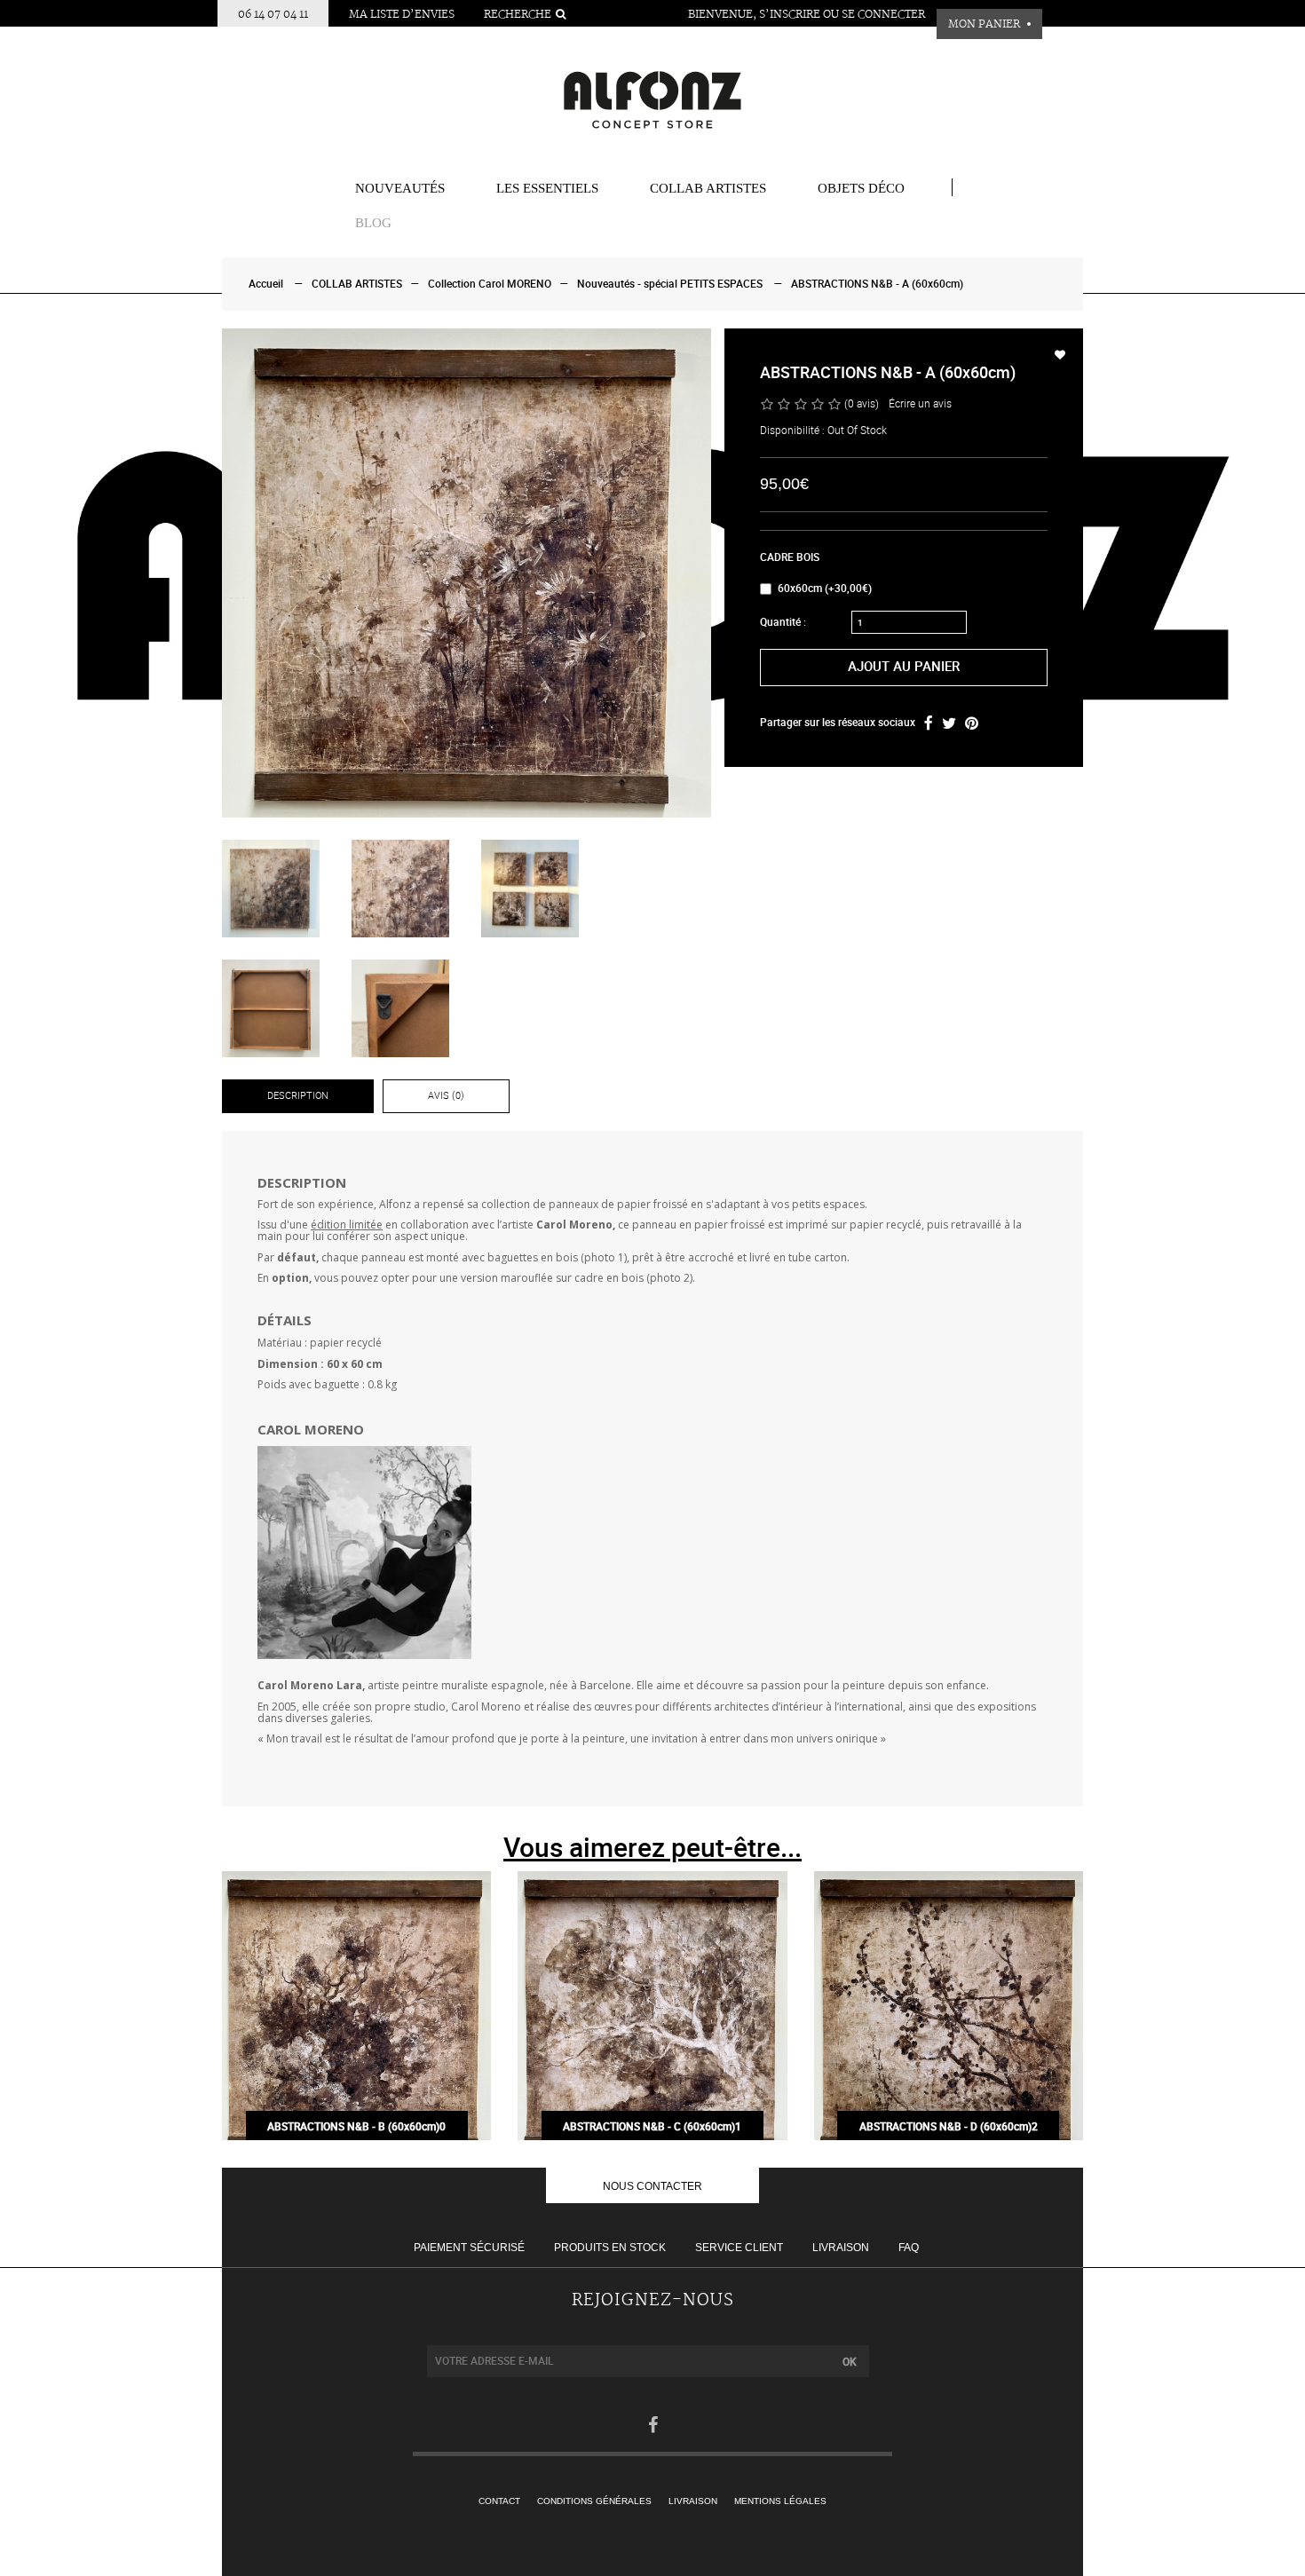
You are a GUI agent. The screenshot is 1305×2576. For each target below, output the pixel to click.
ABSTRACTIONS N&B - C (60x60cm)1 (652, 2127)
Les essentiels (547, 188)
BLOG (373, 223)
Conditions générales (594, 2501)
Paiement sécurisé (469, 2248)
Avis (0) (446, 1096)
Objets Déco (861, 188)
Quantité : (783, 622)
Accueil (266, 284)
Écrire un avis (920, 404)
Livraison (841, 2248)
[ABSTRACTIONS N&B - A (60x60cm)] (467, 573)
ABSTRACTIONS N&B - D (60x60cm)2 (949, 2127)
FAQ (909, 2248)
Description (298, 1096)
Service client (739, 2248)
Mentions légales (780, 2501)
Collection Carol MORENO (490, 284)
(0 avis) (862, 404)
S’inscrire (790, 15)
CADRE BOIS (790, 557)
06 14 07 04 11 (273, 15)
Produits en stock (610, 2248)
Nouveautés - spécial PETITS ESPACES (670, 284)
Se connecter (883, 15)
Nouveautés (400, 188)
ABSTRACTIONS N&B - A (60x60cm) (877, 284)
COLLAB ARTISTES (708, 188)
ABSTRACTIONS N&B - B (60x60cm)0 (356, 2127)
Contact (499, 2501)
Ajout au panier (904, 667)
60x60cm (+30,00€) (825, 589)
